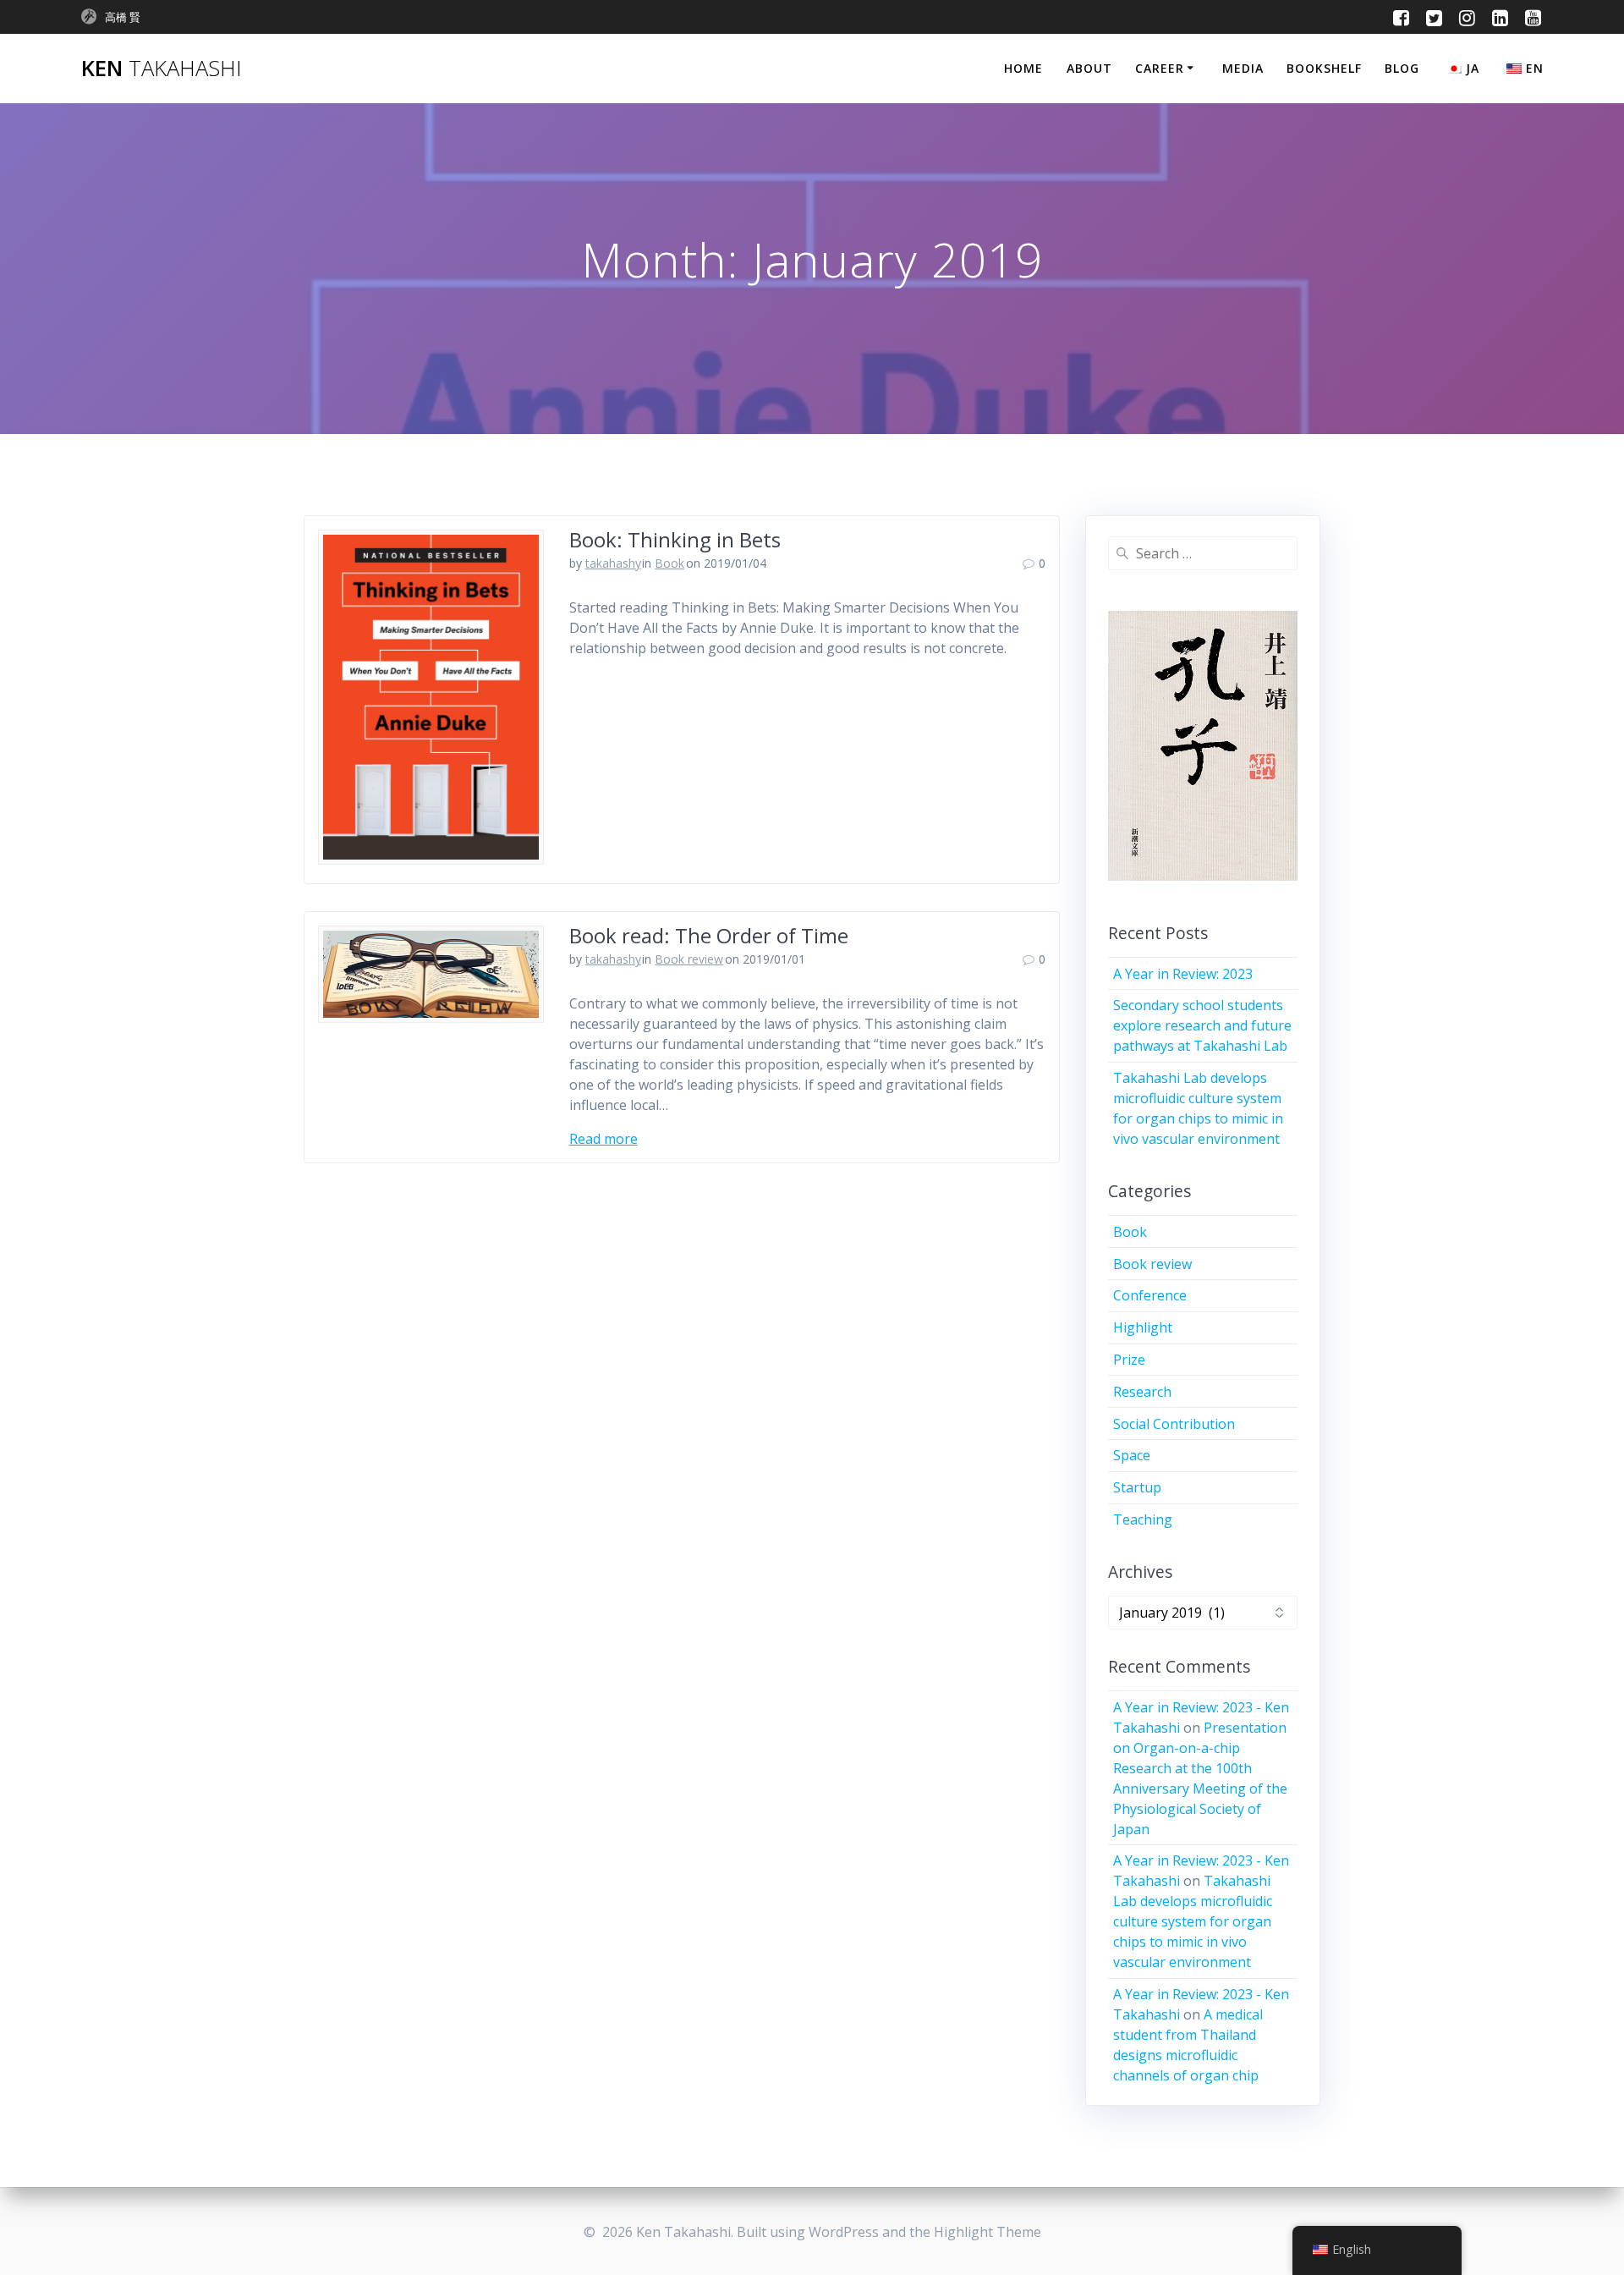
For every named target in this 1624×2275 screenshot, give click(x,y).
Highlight (1143, 1327)
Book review (689, 959)
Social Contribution (1174, 1424)
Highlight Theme (988, 2232)
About (1089, 68)
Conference (1150, 1295)
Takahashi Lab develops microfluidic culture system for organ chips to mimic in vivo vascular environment (1193, 1921)
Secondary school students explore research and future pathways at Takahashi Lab (1202, 1025)
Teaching (1143, 1519)
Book (669, 563)
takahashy (613, 563)
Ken (162, 69)
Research (1142, 1392)
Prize (1129, 1360)
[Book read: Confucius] (1203, 746)
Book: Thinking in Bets (675, 539)
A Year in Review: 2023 (1183, 974)
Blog (1402, 68)
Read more (604, 1139)
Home (1023, 68)
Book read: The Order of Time (709, 935)
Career (1160, 68)
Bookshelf (1324, 68)
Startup (1137, 1487)
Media (1243, 68)
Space (1132, 1455)
